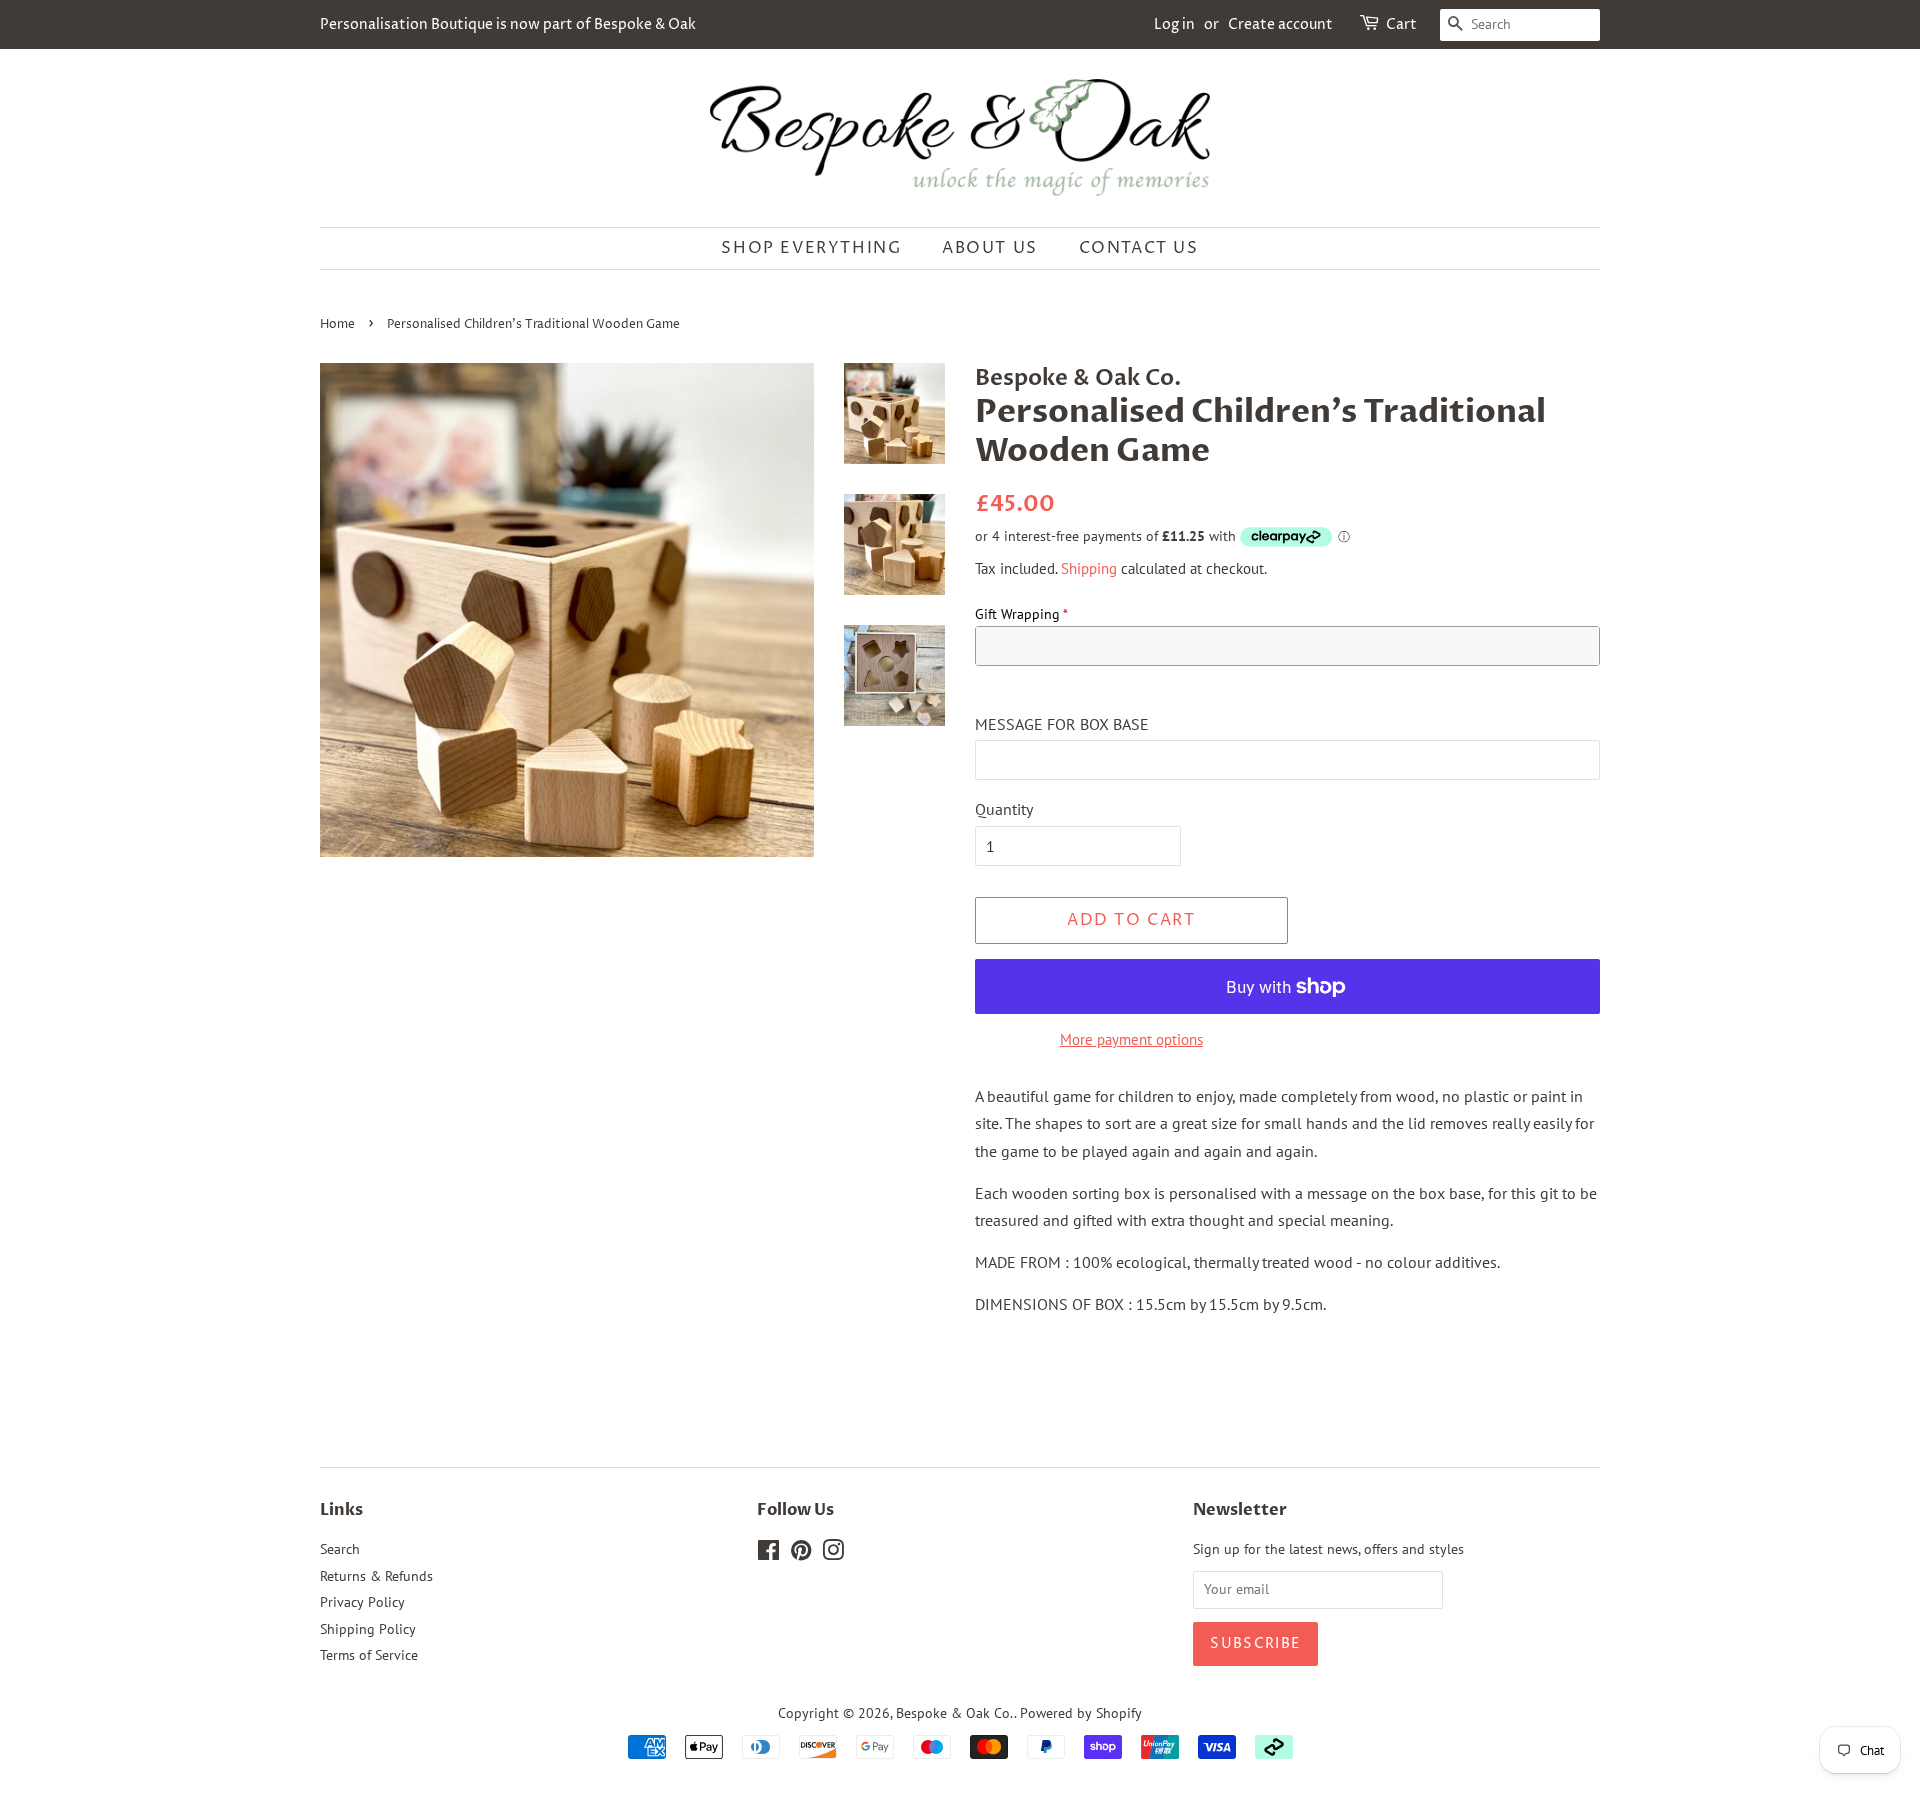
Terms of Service (369, 1655)
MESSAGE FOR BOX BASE (1062, 724)
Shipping (1089, 568)
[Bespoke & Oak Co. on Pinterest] (801, 1554)
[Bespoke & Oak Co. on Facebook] (768, 1554)
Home (337, 324)
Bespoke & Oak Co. (955, 1713)
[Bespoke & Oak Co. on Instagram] (833, 1554)
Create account (1280, 24)
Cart (1401, 24)
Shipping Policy (368, 1629)
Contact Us (1139, 248)
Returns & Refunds (376, 1576)
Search (340, 1549)
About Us (990, 248)
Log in (1174, 24)
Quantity (1004, 809)
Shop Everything (811, 248)
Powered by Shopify (1081, 1713)
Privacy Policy (362, 1602)
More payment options (1131, 1039)
